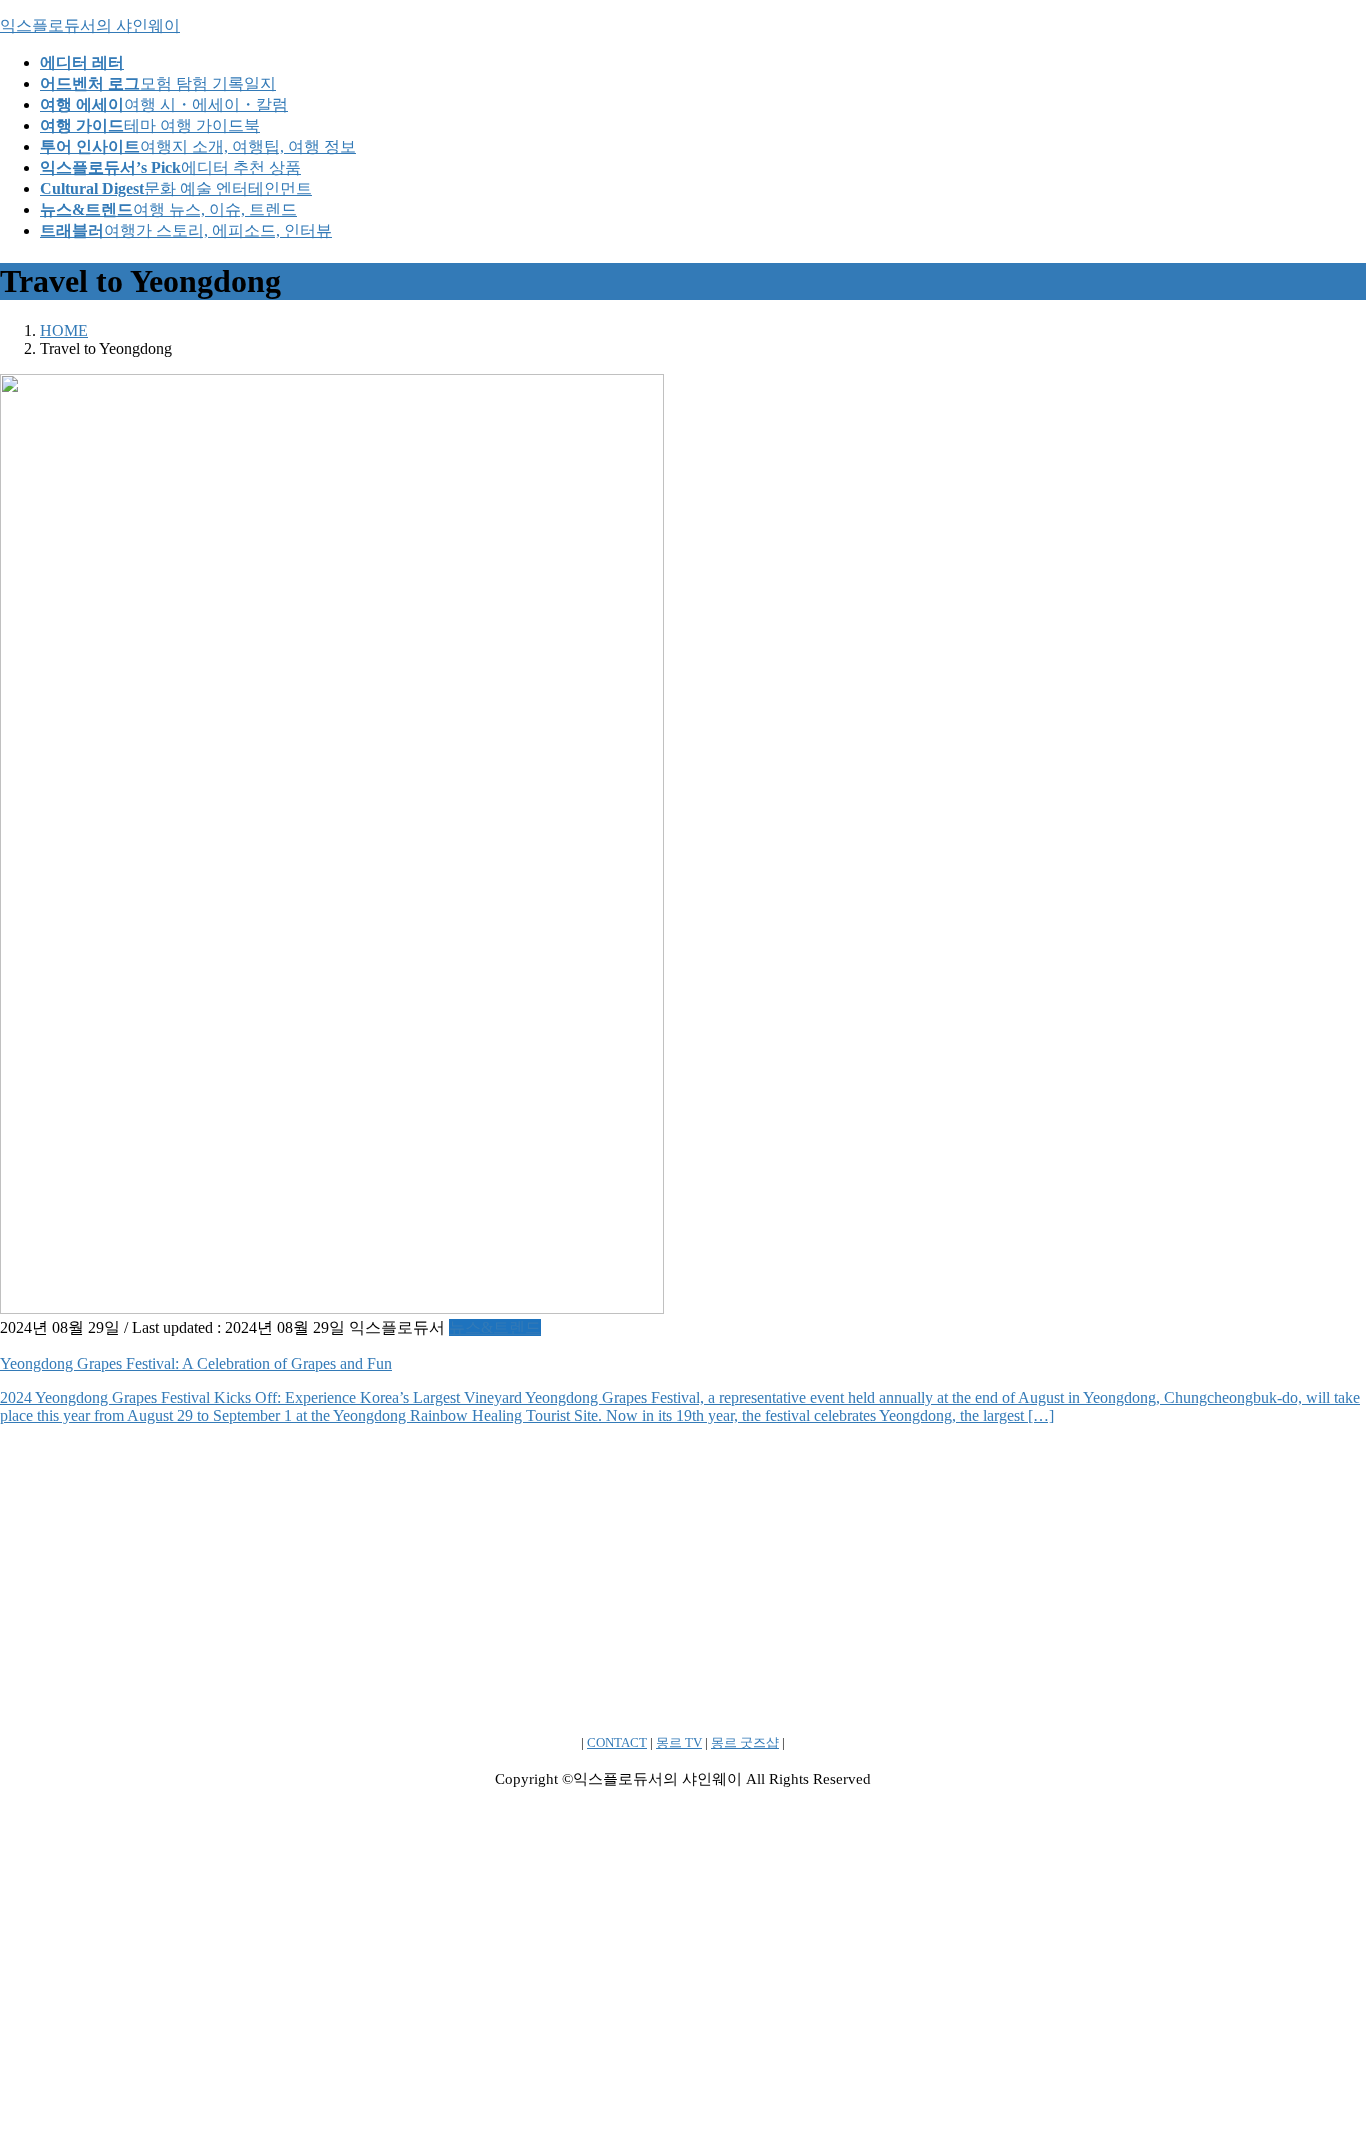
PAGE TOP (1319, 2053)
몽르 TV (679, 1742)
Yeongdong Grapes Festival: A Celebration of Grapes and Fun (196, 1363)
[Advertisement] (600, 1581)
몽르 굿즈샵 (745, 1742)
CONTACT (617, 1742)
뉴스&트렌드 (495, 1327)
